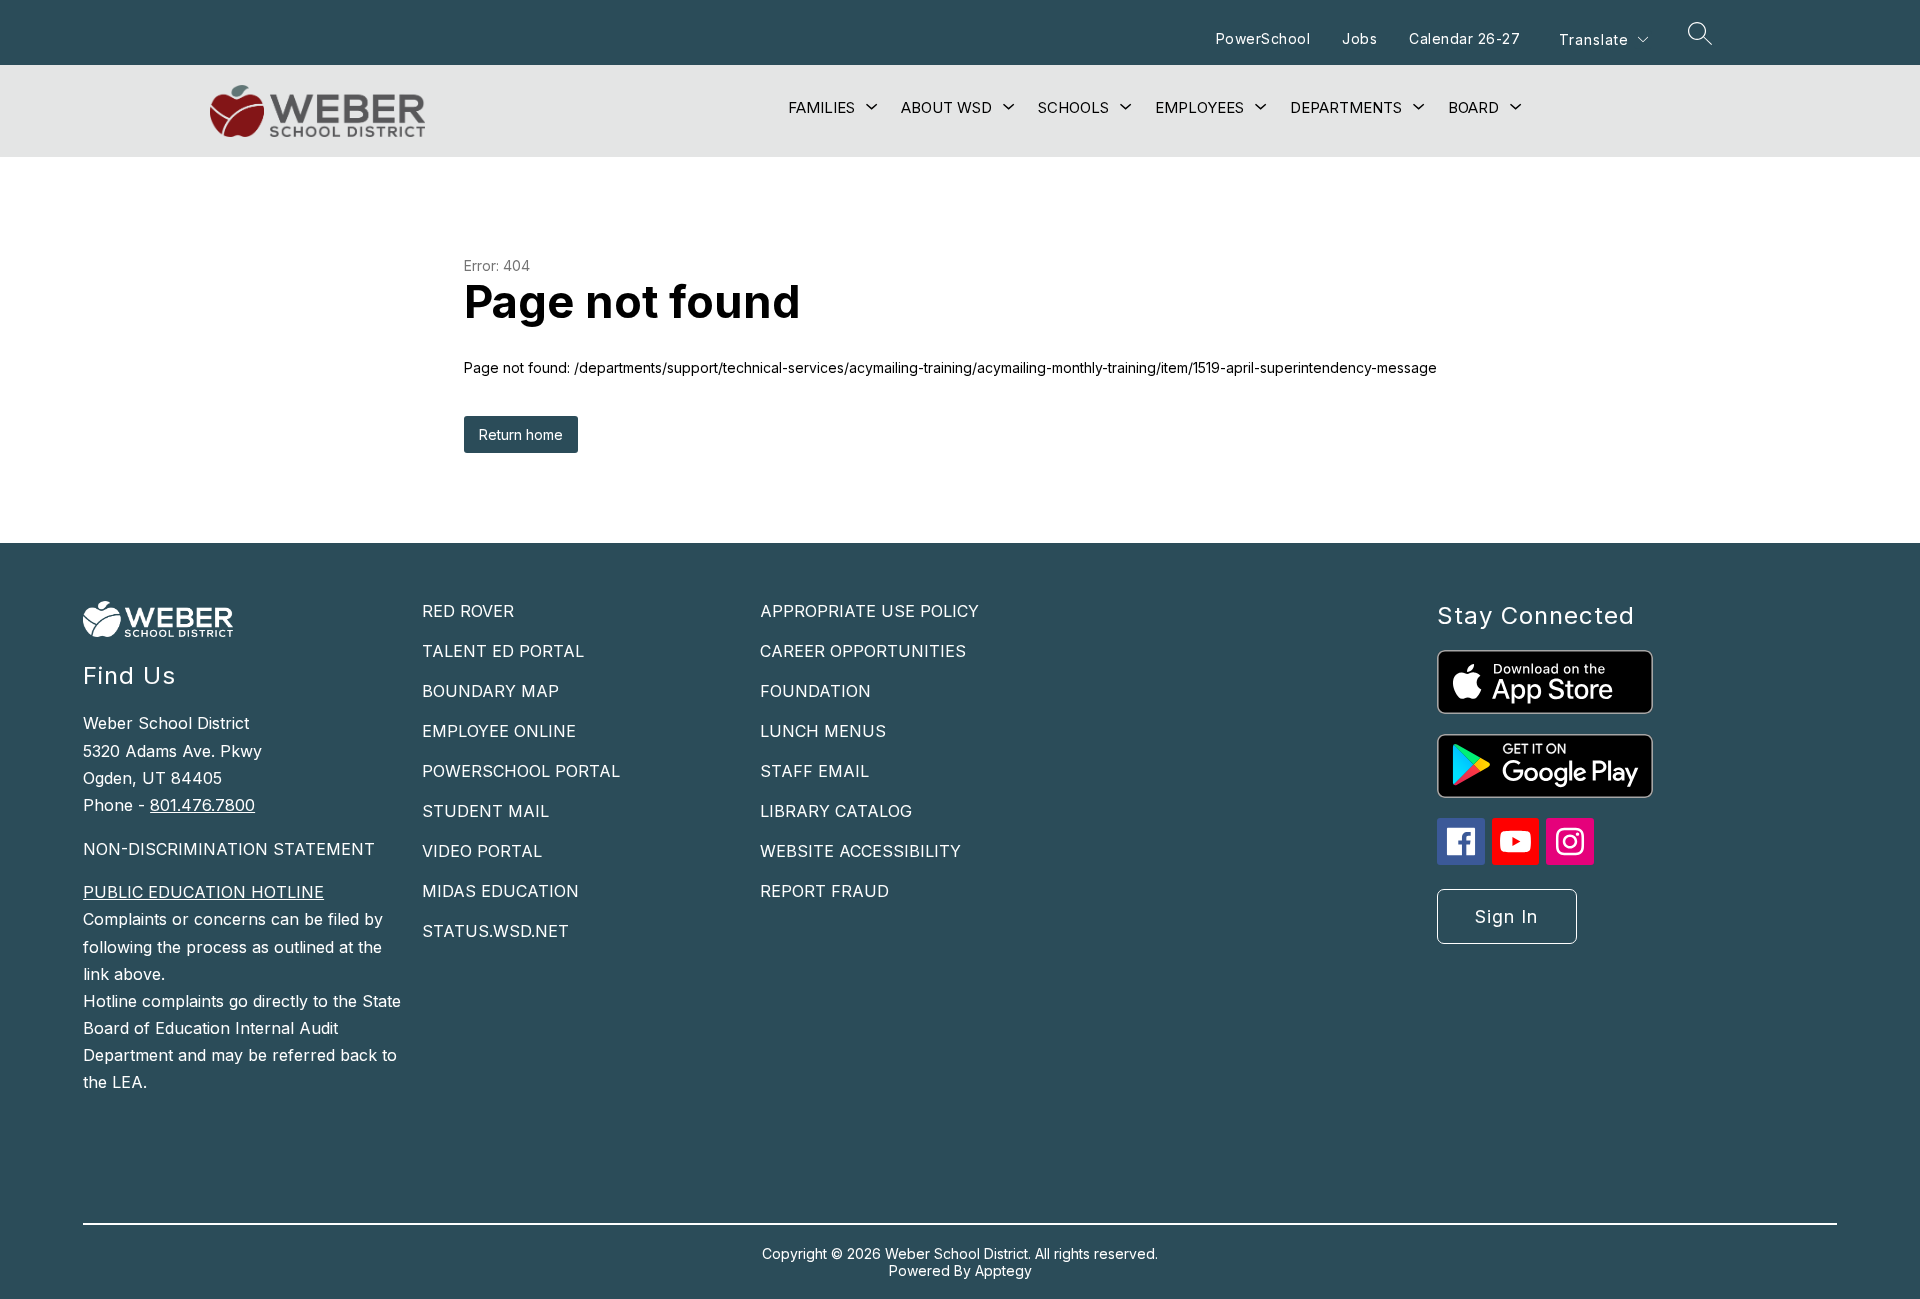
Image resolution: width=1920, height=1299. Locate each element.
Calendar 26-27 (1464, 38)
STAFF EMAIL (814, 771)
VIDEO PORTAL (482, 851)
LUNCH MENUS (823, 731)
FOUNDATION (815, 691)
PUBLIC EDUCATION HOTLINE (203, 892)
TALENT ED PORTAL (503, 651)
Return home (521, 434)
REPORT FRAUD (824, 891)
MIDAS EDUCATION (500, 891)
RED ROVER (468, 611)
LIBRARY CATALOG (836, 811)
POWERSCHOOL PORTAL (521, 771)
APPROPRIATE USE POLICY (869, 611)
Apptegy (1003, 1270)
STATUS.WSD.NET (495, 931)
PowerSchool (1263, 38)
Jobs (1359, 38)
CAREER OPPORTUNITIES (863, 651)
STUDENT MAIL (485, 811)
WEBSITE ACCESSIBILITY (860, 851)
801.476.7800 (202, 805)
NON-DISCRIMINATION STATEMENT (229, 849)
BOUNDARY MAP (490, 691)
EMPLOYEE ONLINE (499, 731)
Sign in (1506, 916)
